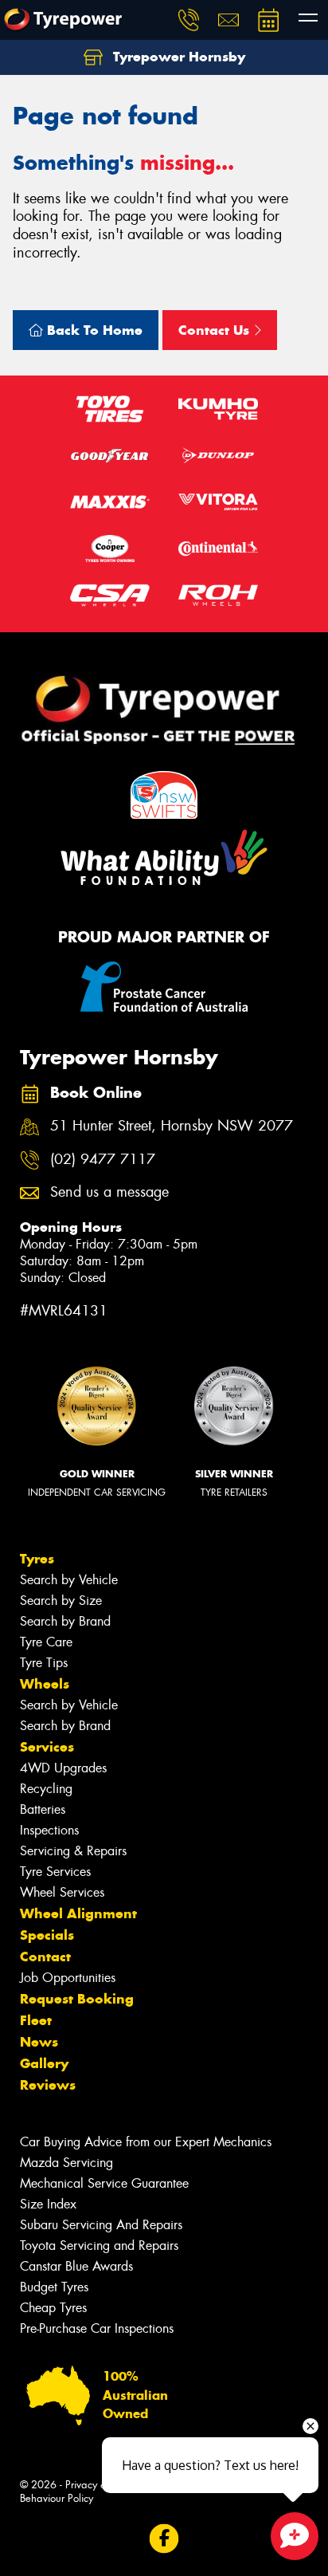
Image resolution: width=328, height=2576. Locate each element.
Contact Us (216, 330)
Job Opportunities (68, 1978)
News (39, 2042)
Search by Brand (65, 1621)
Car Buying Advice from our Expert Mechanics (146, 2142)
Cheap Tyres (53, 2308)
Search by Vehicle (69, 1580)
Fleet (36, 2020)
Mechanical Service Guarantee (104, 2183)
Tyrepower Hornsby (177, 57)
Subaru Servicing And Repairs (101, 2225)
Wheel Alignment (78, 1913)
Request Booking (77, 1999)
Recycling (46, 1789)
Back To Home (93, 330)
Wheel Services (62, 1892)
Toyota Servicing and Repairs (99, 2246)
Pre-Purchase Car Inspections (97, 2328)
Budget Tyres (54, 2287)
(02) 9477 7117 (103, 1160)
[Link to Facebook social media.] (164, 2538)
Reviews (48, 2085)
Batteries (43, 1809)
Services (47, 1747)
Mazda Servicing (66, 2163)
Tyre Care (46, 1642)
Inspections (49, 1830)
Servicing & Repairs (73, 1851)
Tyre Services (55, 1872)
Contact (45, 1957)
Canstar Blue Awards (76, 2266)
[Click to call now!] (189, 20)
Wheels (45, 1684)
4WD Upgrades (63, 1768)
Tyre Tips (44, 1663)
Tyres (37, 1559)
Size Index (48, 2204)
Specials (47, 1935)
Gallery (44, 2063)
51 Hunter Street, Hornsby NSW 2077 (172, 1126)
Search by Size (61, 1601)
